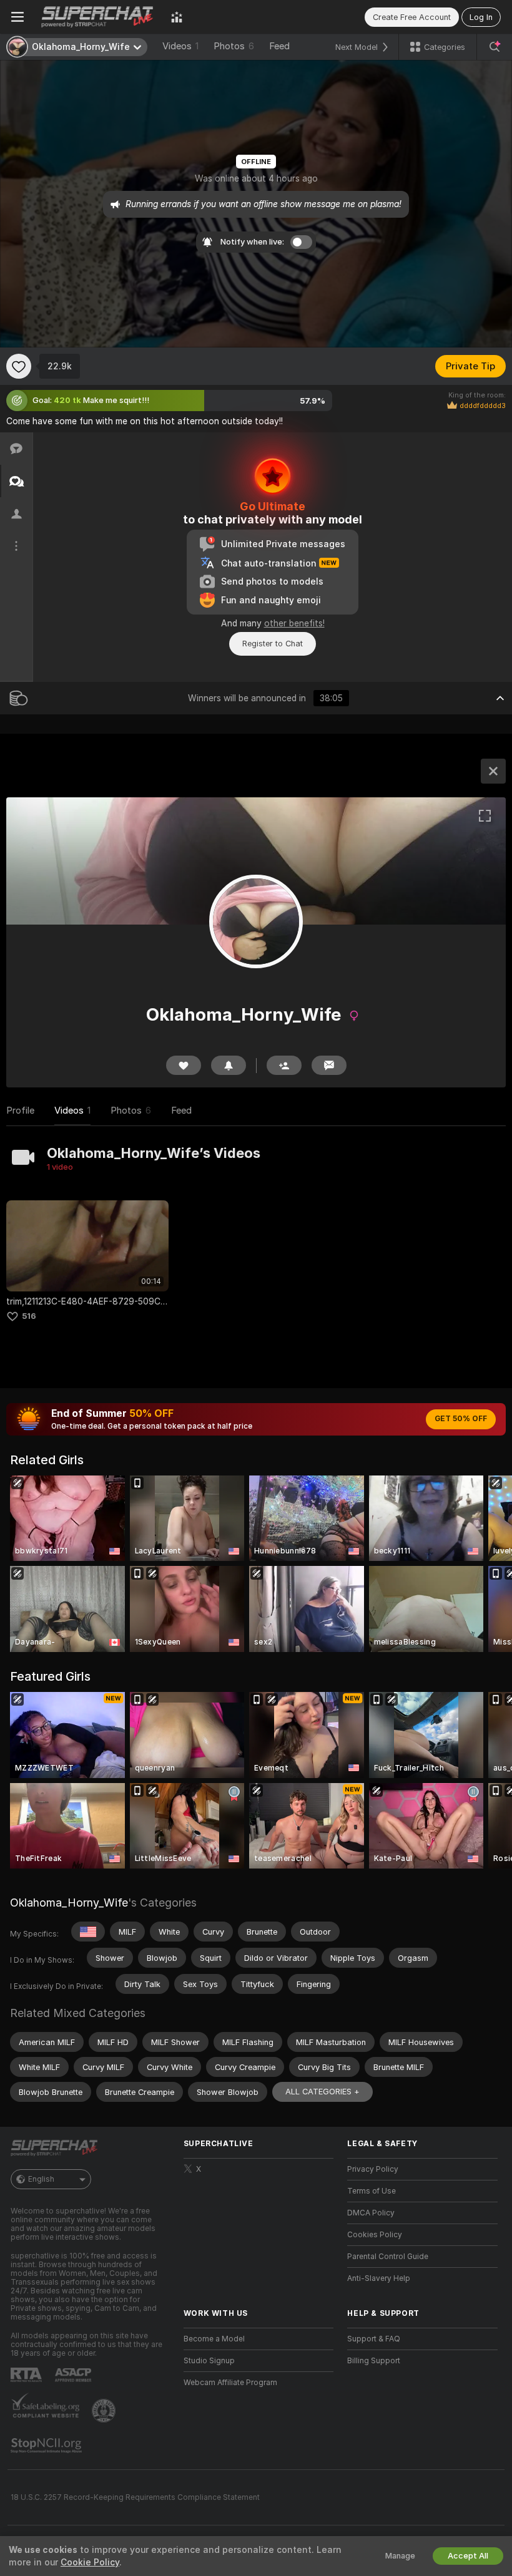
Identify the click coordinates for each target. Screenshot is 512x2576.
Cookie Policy (90, 2562)
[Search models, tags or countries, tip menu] (495, 47)
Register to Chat (273, 644)
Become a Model (214, 2339)
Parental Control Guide (388, 2257)
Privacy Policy (373, 2169)
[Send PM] (329, 1065)
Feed (279, 46)
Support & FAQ (374, 2339)
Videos (180, 46)
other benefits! (294, 623)
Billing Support (374, 2361)
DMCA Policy (371, 2213)
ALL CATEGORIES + (322, 2092)
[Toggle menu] (17, 17)
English (41, 2179)
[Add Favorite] (19, 366)
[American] (88, 1932)
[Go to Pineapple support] (105, 2411)
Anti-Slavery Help (379, 2278)
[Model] (493, 771)
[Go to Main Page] (97, 17)
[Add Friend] (284, 1065)
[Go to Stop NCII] (47, 2446)
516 (29, 1316)
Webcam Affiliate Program (230, 2383)
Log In (481, 17)
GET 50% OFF (461, 1419)
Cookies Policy (375, 2235)
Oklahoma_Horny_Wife (69, 1903)
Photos (234, 46)
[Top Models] (177, 17)
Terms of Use (372, 2191)
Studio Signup (209, 2361)
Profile (20, 1111)
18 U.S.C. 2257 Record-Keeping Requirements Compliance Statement (135, 2497)
